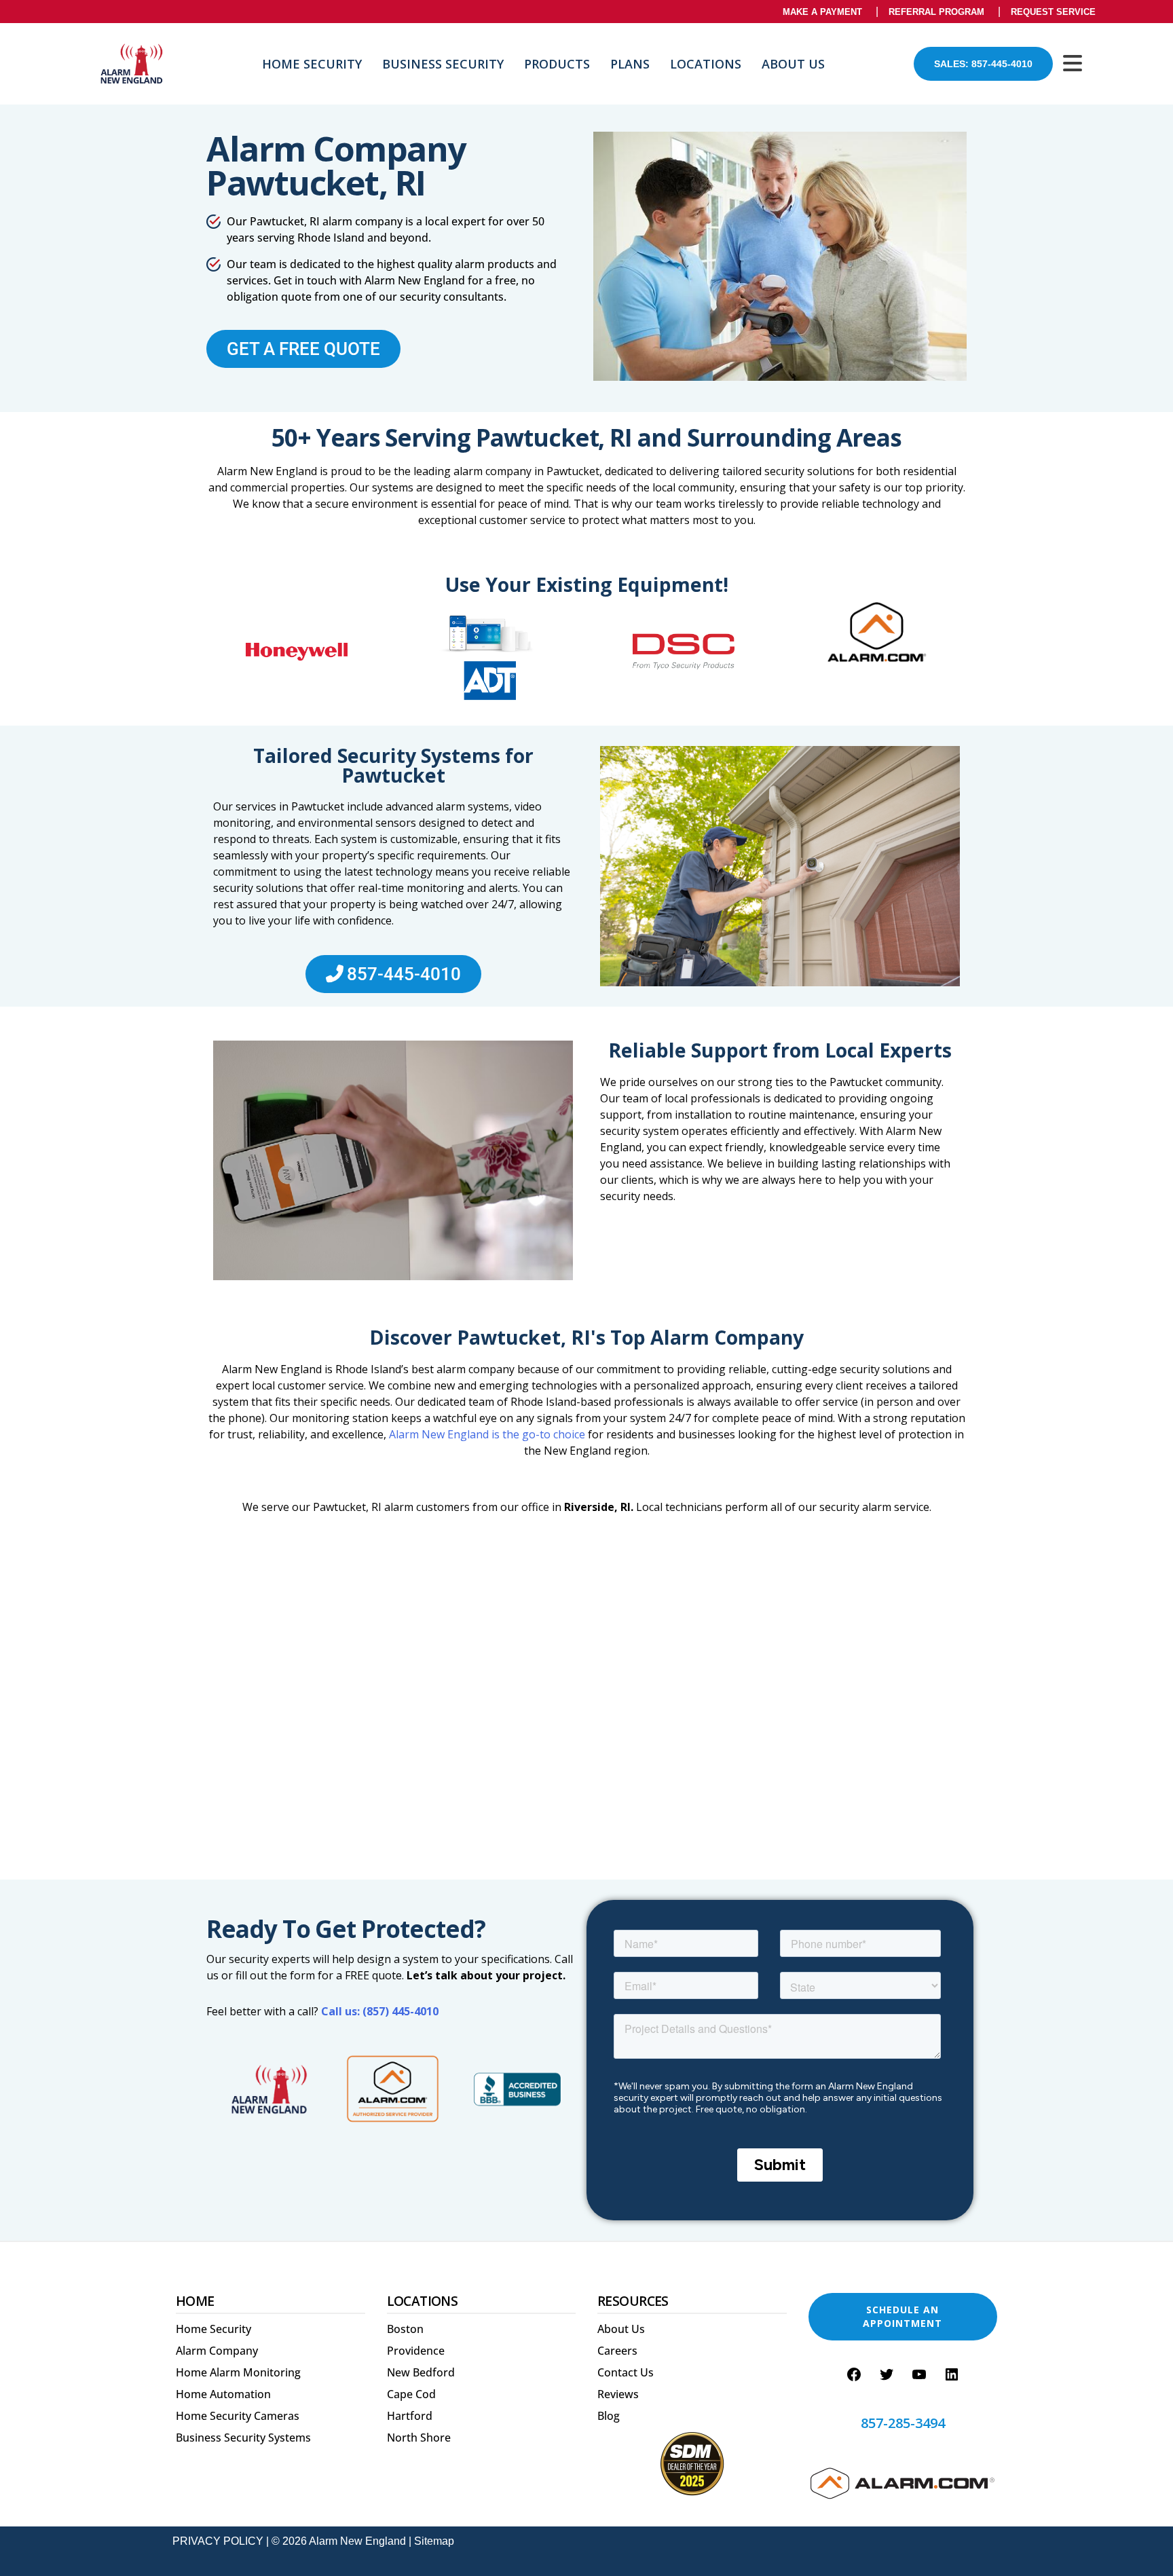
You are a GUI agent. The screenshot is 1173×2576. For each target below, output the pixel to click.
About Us (793, 64)
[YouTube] (919, 2374)
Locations (706, 64)
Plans (630, 64)
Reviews (618, 2394)
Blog (609, 2416)
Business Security (443, 64)
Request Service (1053, 12)
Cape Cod (411, 2394)
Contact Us (626, 2372)
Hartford (410, 2416)
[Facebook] (854, 2374)
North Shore (419, 2438)
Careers (617, 2351)
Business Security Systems (243, 2438)
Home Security (312, 64)
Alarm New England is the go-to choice (487, 1434)
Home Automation (223, 2394)
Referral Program (936, 12)
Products (557, 64)
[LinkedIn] (952, 2374)
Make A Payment (822, 12)
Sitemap (434, 2541)
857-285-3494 (903, 2423)
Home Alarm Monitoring (238, 2372)
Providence (416, 2351)
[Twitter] (887, 2374)
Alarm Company (217, 2351)
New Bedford (421, 2372)
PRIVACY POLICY (218, 2541)
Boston (405, 2329)
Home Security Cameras (238, 2416)
